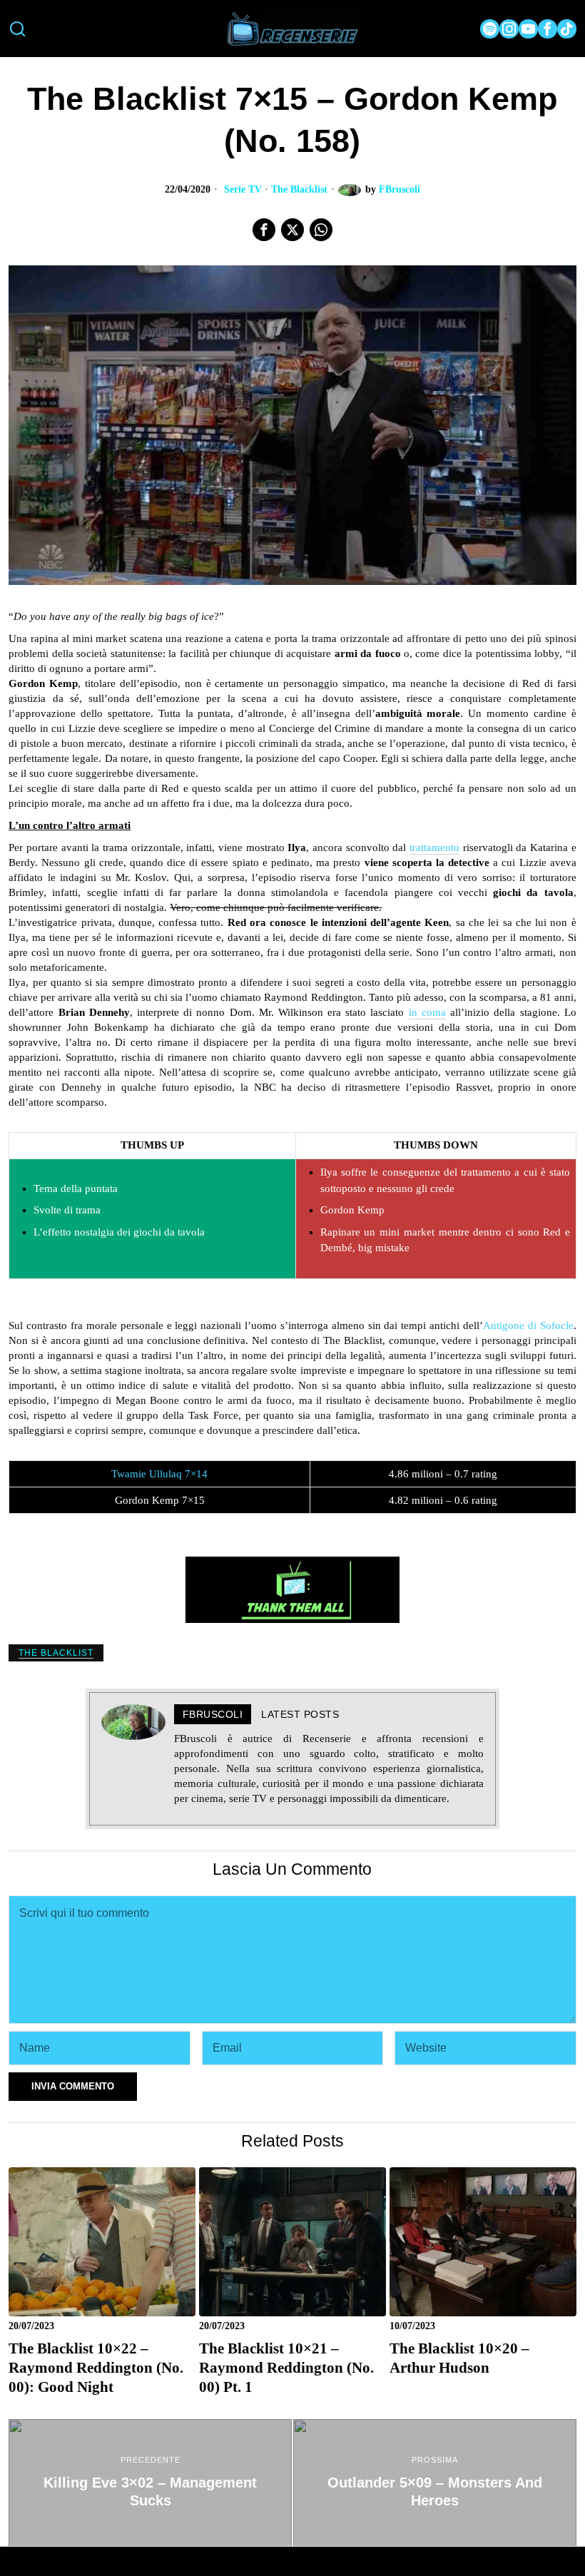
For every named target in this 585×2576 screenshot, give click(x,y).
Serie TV (243, 189)
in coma (427, 1012)
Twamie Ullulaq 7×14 (159, 1474)
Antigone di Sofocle (528, 1325)
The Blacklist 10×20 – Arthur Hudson (459, 2358)
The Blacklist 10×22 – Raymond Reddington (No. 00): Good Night (96, 2368)
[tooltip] (490, 29)
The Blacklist (299, 189)
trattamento (434, 847)
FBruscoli (400, 189)
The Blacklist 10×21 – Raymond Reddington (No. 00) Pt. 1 (286, 2368)
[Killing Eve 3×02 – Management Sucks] (150, 2483)
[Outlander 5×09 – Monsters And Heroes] (435, 2483)
